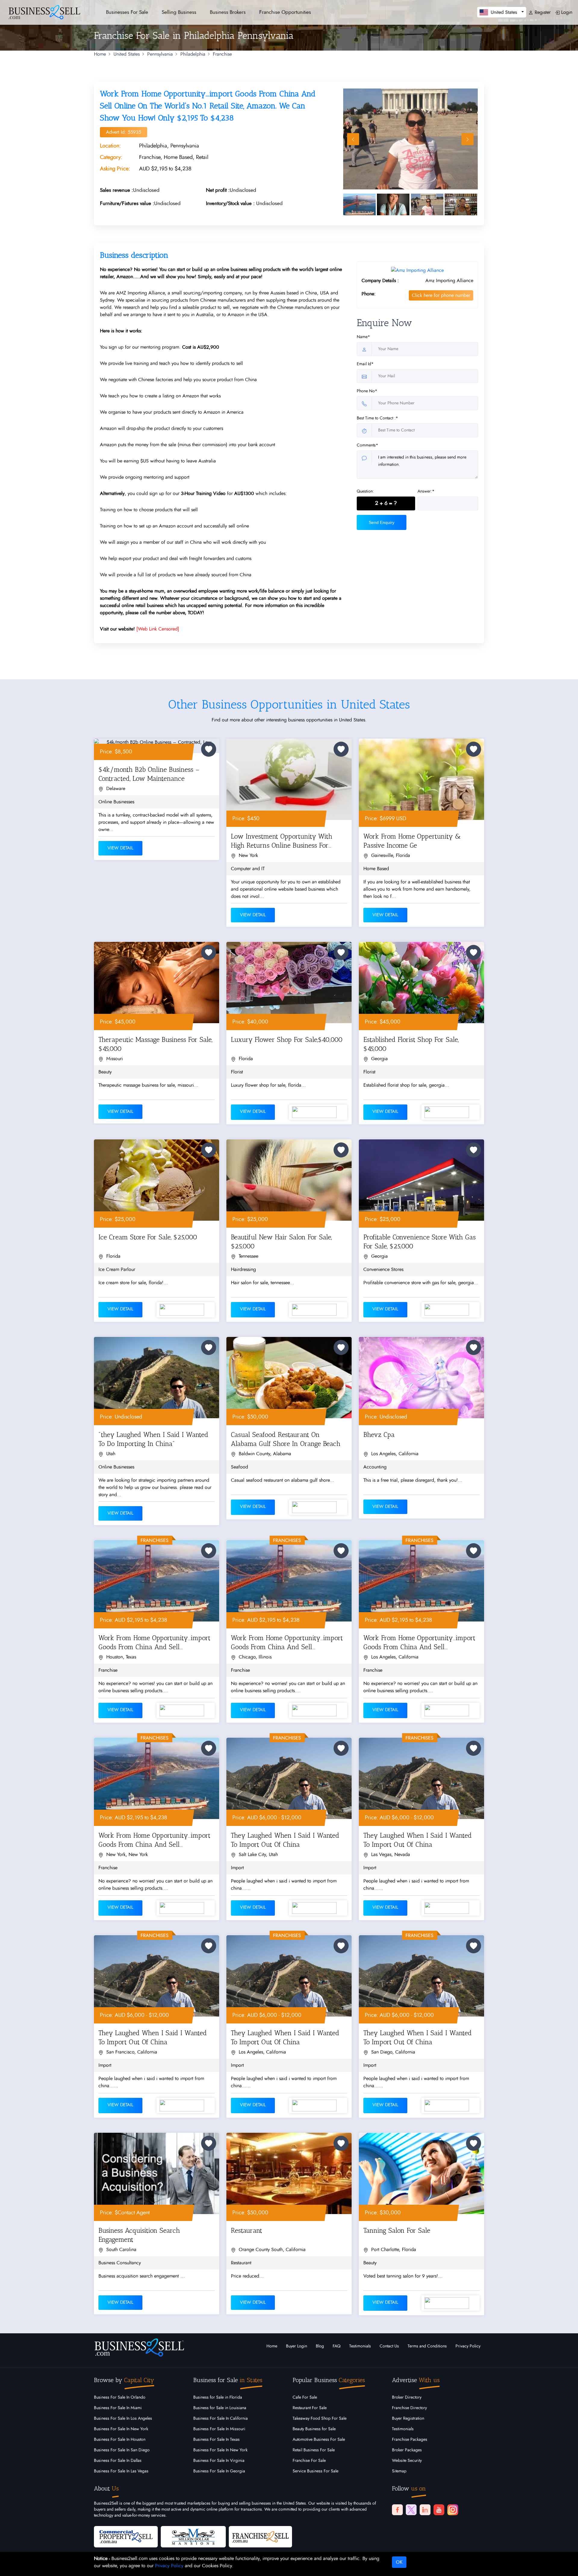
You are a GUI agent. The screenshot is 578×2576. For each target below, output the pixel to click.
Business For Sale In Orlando (120, 2397)
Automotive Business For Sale (319, 2440)
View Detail (120, 848)
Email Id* (365, 364)
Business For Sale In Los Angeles (123, 2419)
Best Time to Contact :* (377, 418)
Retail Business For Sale (314, 2450)
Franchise (222, 54)
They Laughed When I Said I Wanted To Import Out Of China (285, 1840)
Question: (365, 491)
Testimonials (360, 2346)
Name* (363, 337)
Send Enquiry (382, 522)
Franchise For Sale (309, 2461)
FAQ (337, 2346)
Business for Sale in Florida (218, 2397)
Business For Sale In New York (121, 2429)
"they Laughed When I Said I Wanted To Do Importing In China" (153, 1439)
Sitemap (399, 2471)
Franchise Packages (410, 2440)
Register (542, 12)
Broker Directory (407, 2397)
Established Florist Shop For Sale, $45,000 (411, 1044)
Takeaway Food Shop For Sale (320, 2419)
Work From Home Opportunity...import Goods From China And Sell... (154, 1642)
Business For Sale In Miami (118, 2408)
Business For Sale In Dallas (118, 2461)
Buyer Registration (408, 2419)
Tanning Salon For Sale (397, 2230)
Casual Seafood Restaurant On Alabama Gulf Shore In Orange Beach (286, 1439)
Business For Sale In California (221, 2419)
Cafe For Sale (305, 2397)
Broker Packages (407, 2450)
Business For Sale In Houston (120, 2440)
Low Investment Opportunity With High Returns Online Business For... (282, 841)
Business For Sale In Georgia (219, 2471)
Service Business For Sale (315, 2471)
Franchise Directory (409, 2408)
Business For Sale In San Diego (122, 2450)
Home (100, 54)
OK (399, 2562)
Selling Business (179, 12)
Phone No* (367, 391)
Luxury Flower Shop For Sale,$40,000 (287, 1040)
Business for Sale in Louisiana (220, 2408)
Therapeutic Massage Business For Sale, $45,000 (155, 1044)
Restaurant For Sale (310, 2408)
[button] (502, 12)
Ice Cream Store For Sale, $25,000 (148, 1237)
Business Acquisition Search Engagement (139, 2235)
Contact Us (389, 2346)
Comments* (367, 445)
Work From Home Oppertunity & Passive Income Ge (412, 841)
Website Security (407, 2461)
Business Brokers (228, 12)
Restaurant (247, 2230)
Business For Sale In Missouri (219, 2429)
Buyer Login (297, 2346)
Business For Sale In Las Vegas (121, 2471)
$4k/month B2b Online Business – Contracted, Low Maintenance (149, 774)
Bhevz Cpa (379, 1435)
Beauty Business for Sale (314, 2429)
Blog (320, 2346)
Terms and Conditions (427, 2346)
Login (566, 12)
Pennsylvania (160, 54)
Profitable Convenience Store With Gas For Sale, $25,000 (420, 1242)
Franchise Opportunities (285, 12)
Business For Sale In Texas (216, 2440)
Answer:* (426, 491)
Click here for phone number (441, 295)
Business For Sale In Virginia (219, 2461)
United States (127, 54)
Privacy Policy (468, 2346)
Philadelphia (193, 54)
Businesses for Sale (127, 12)
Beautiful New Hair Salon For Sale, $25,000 (281, 1242)
